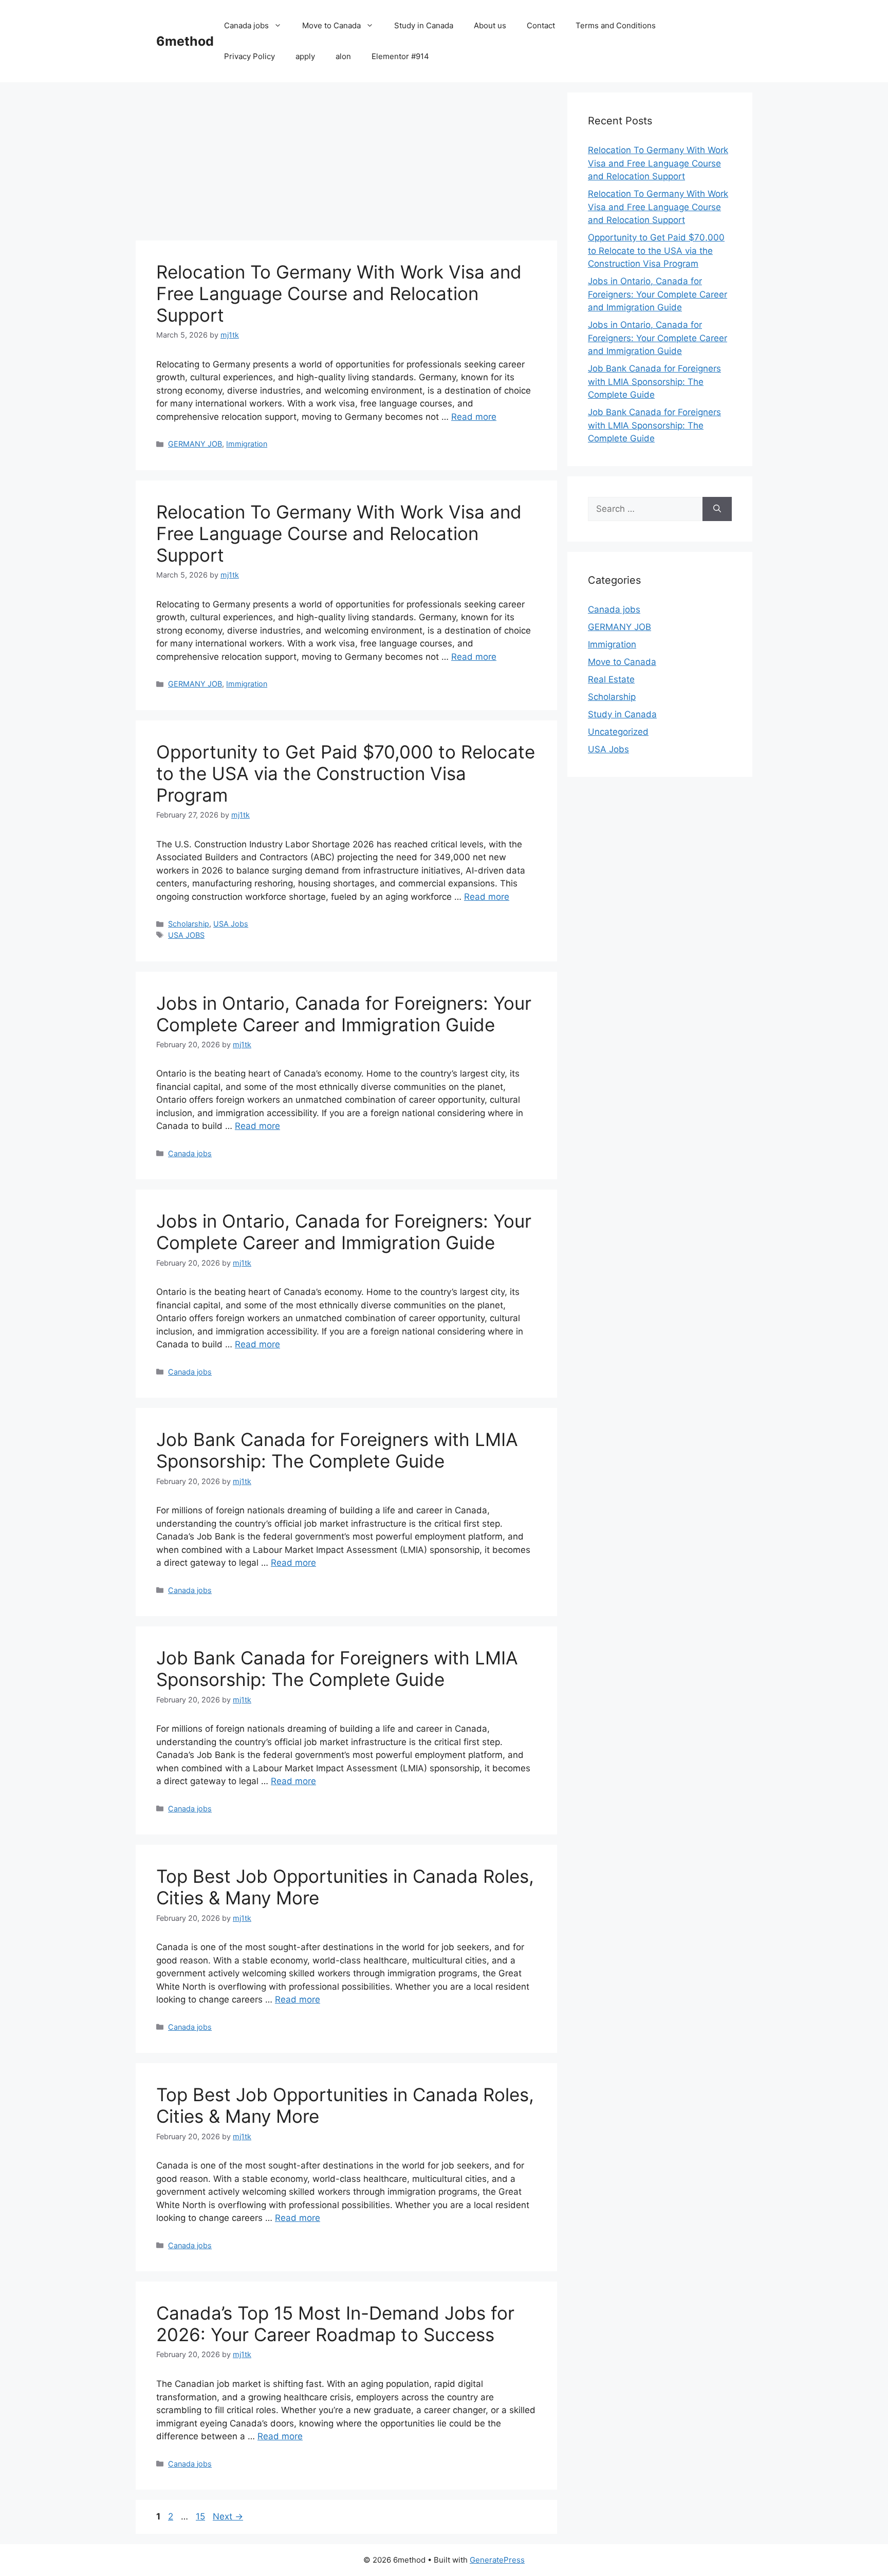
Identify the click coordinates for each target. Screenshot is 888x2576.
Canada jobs (246, 25)
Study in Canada (424, 25)
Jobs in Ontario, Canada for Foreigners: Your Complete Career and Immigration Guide (344, 1014)
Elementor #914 (400, 56)
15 (201, 2516)
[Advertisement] (346, 164)
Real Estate (611, 679)
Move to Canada (331, 25)
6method (185, 41)
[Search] (717, 509)
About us (490, 25)
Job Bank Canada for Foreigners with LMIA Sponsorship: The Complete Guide (337, 1450)
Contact (541, 25)
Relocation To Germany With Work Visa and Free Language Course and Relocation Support (339, 293)
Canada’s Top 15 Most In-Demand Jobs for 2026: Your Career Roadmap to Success (335, 2324)
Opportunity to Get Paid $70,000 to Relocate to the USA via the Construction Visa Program (346, 773)
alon (343, 56)
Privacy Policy (249, 56)
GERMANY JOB (195, 444)
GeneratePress (497, 2560)
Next (228, 2516)
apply (305, 56)
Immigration (247, 444)
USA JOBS (186, 935)
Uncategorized (618, 732)
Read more (474, 417)
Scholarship (189, 924)
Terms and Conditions (616, 25)
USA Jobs (231, 924)
